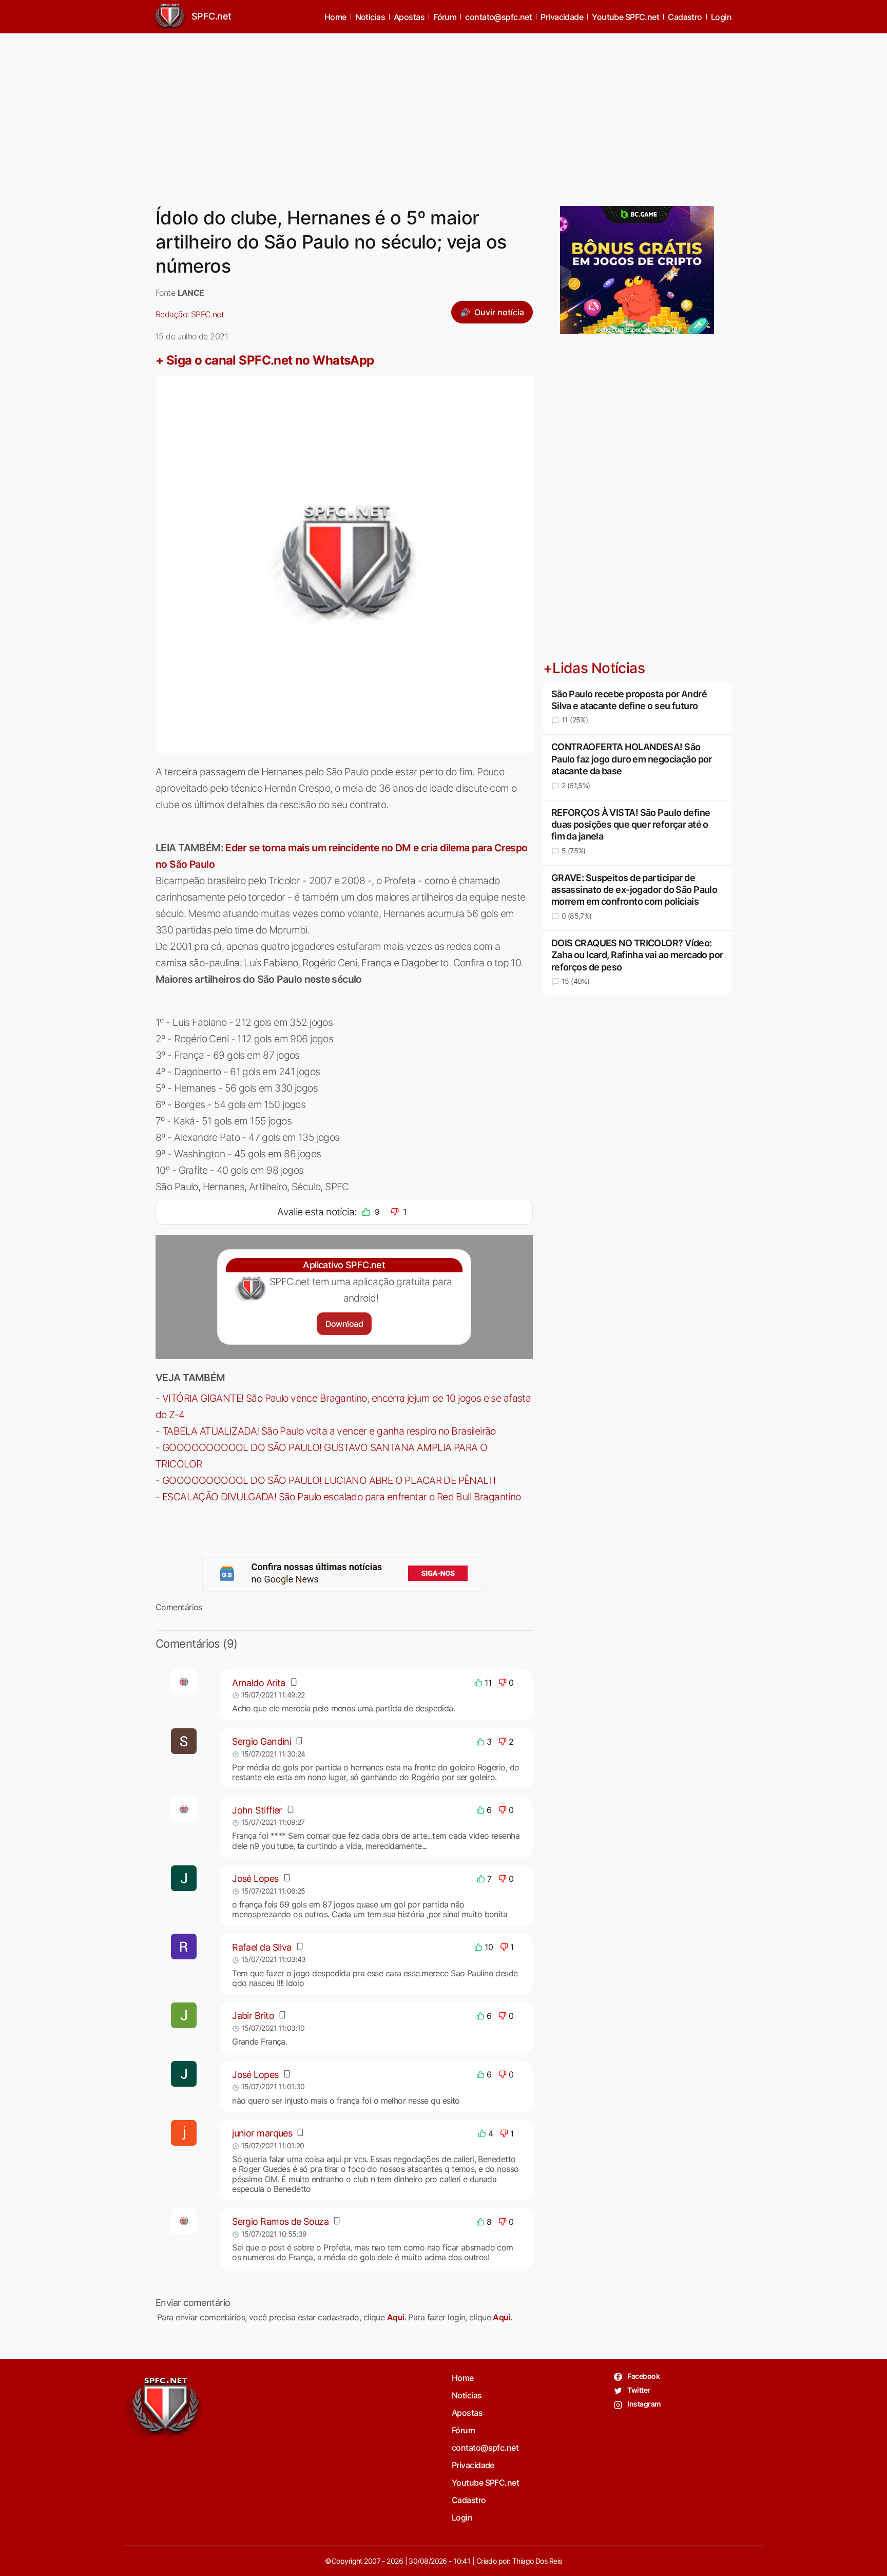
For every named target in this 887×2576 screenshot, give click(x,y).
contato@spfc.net (498, 17)
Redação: (190, 314)
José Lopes (255, 1878)
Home (335, 17)
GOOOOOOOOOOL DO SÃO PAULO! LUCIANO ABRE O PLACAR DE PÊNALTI (329, 1480)
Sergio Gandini (262, 1741)
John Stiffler (257, 1810)
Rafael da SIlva (262, 1947)
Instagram (643, 2404)
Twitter (638, 2390)
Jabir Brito (253, 2016)
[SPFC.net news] (344, 1573)
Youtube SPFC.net (625, 17)
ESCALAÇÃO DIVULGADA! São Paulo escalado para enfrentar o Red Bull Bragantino (342, 1497)
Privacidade (562, 17)
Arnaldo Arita (259, 1683)
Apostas (409, 17)
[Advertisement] (444, 113)
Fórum (445, 17)
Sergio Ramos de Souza (280, 2221)
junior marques (262, 2133)
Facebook (643, 2376)
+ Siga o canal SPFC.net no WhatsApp (265, 360)
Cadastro (685, 17)
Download (344, 1324)
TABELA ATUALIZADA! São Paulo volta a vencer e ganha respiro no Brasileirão (329, 1431)
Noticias (370, 17)
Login (721, 17)
